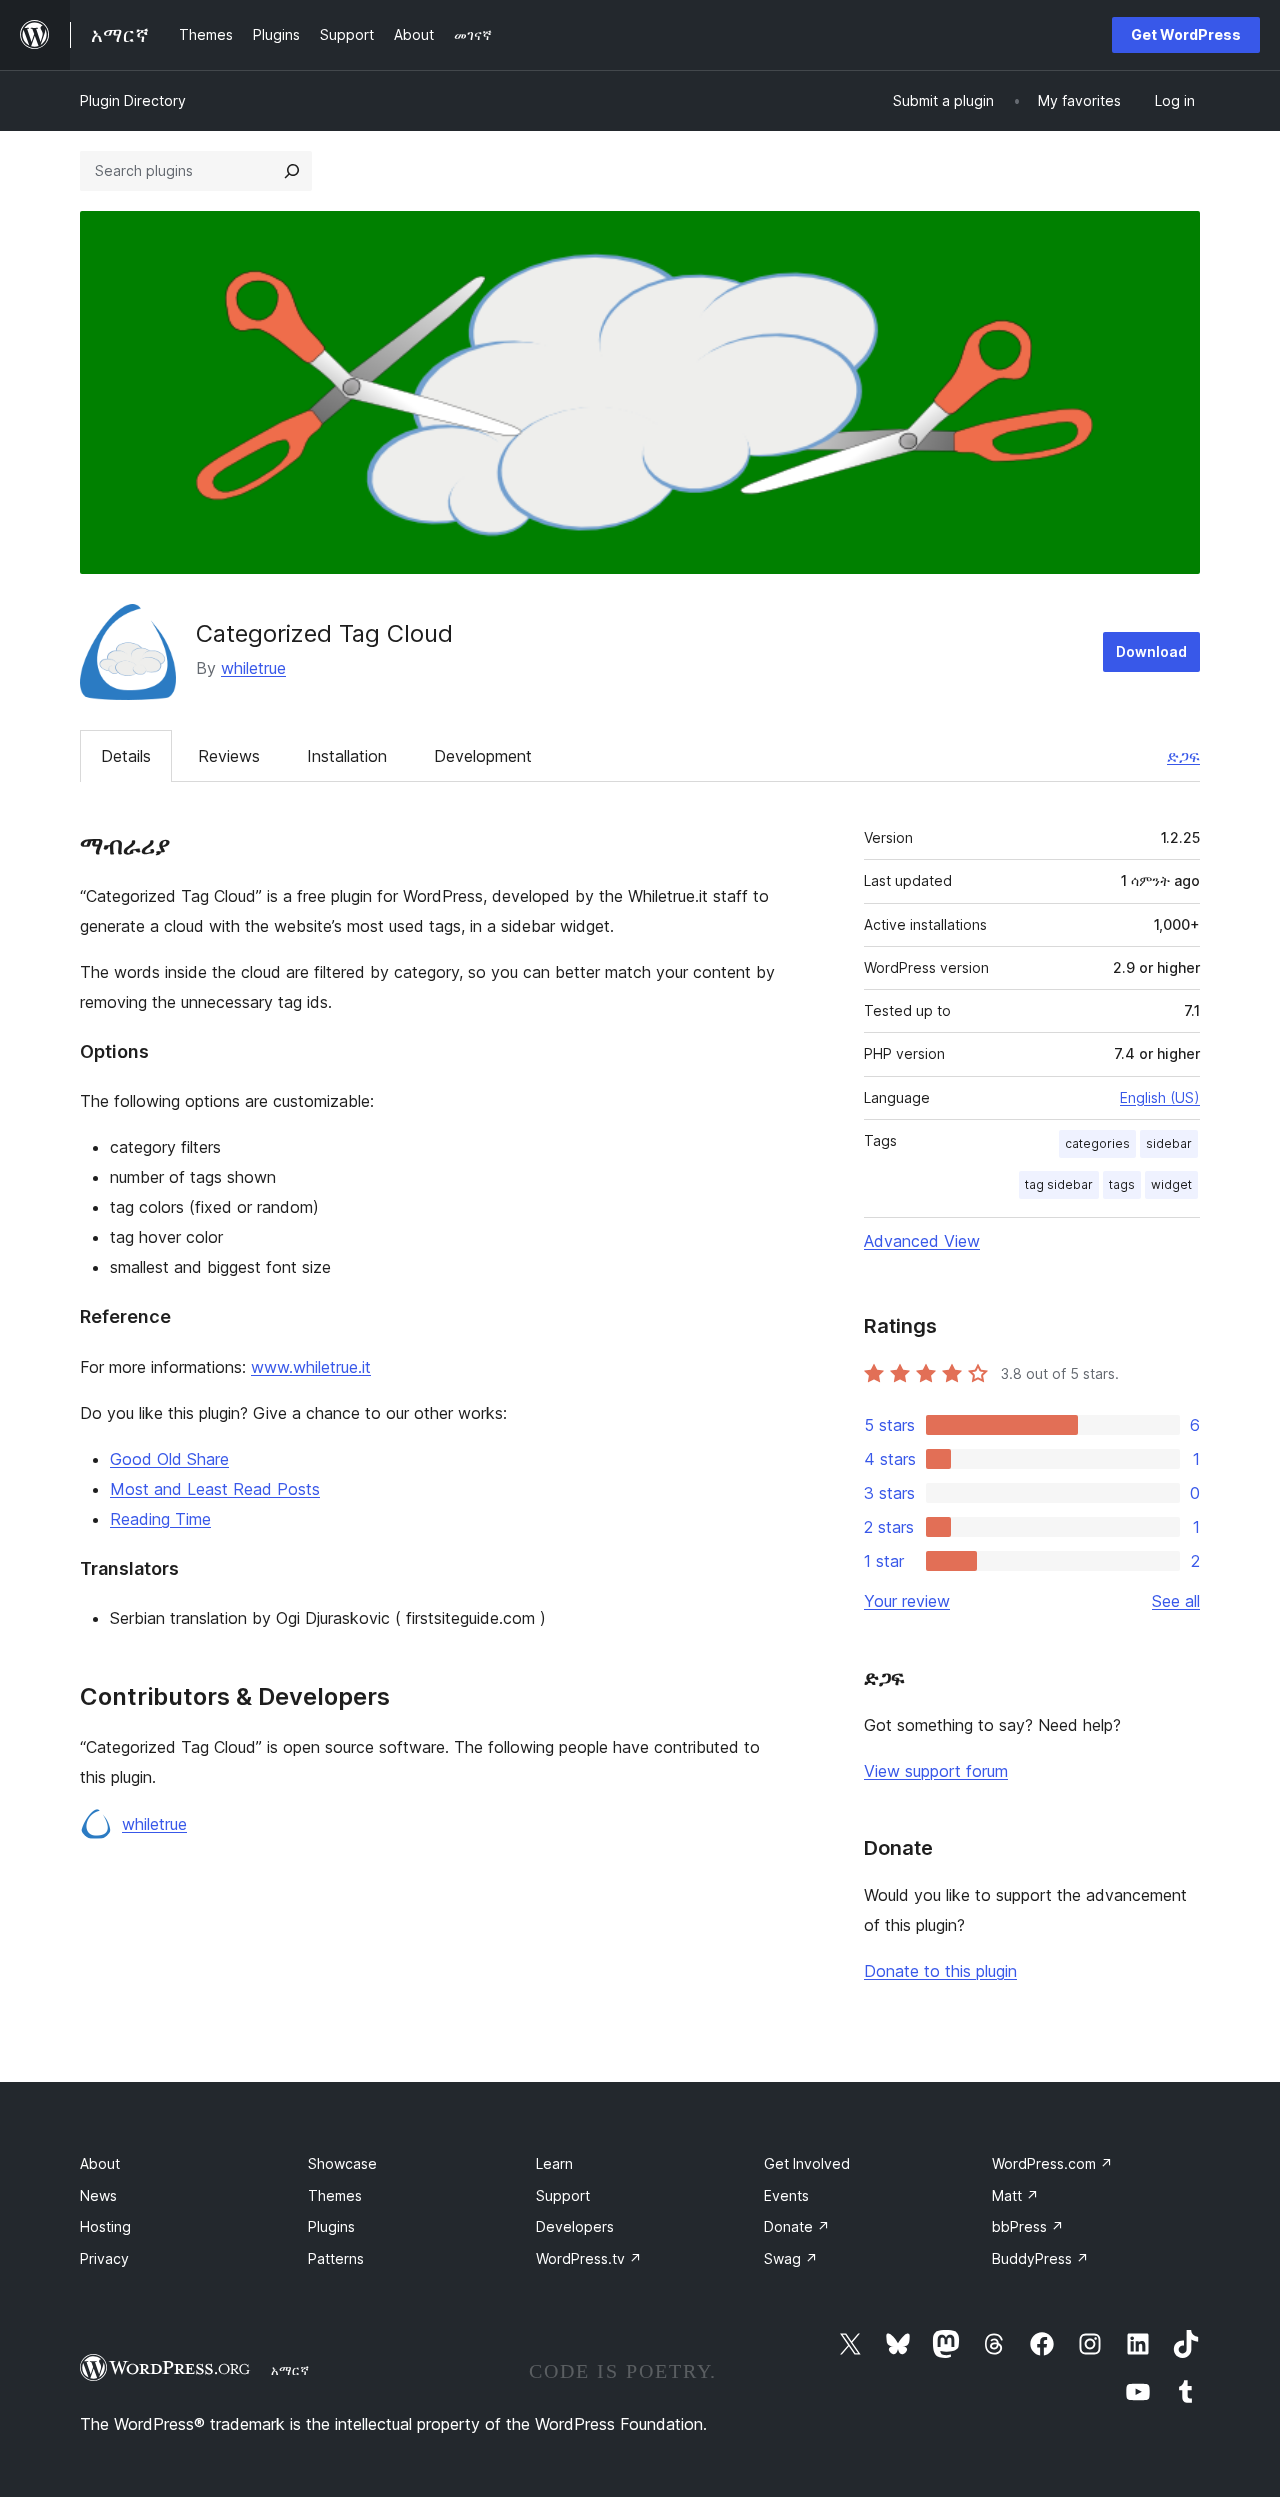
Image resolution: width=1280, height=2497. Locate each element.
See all (1176, 1601)
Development (483, 756)
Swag (791, 2258)
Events (786, 2195)
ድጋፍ (1183, 756)
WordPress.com (1052, 2163)
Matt (1015, 2195)
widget (1171, 1184)
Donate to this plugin (940, 1971)
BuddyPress (1040, 2258)
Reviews (229, 756)
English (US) (1160, 1097)
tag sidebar (1059, 1184)
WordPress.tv (589, 2258)
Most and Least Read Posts (215, 1489)
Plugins (331, 2226)
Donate (797, 2226)
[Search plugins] (292, 171)
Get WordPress (1186, 34)
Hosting (105, 2226)
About (100, 2163)
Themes (335, 2195)
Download (1151, 651)
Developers (575, 2226)
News (98, 2195)
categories (1097, 1143)
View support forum (936, 1771)
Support (563, 2195)
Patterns (336, 2258)
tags (1122, 1184)
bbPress (1028, 2226)
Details (126, 756)
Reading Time (160, 1519)
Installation (347, 756)
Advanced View (922, 1241)
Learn (554, 2163)
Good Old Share (169, 1459)
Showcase (342, 2163)
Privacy (104, 2258)
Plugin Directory (133, 100)
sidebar (1169, 1143)
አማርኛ (290, 2370)
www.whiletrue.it (311, 1367)
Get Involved (807, 2163)
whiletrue (253, 668)
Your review (907, 1601)
